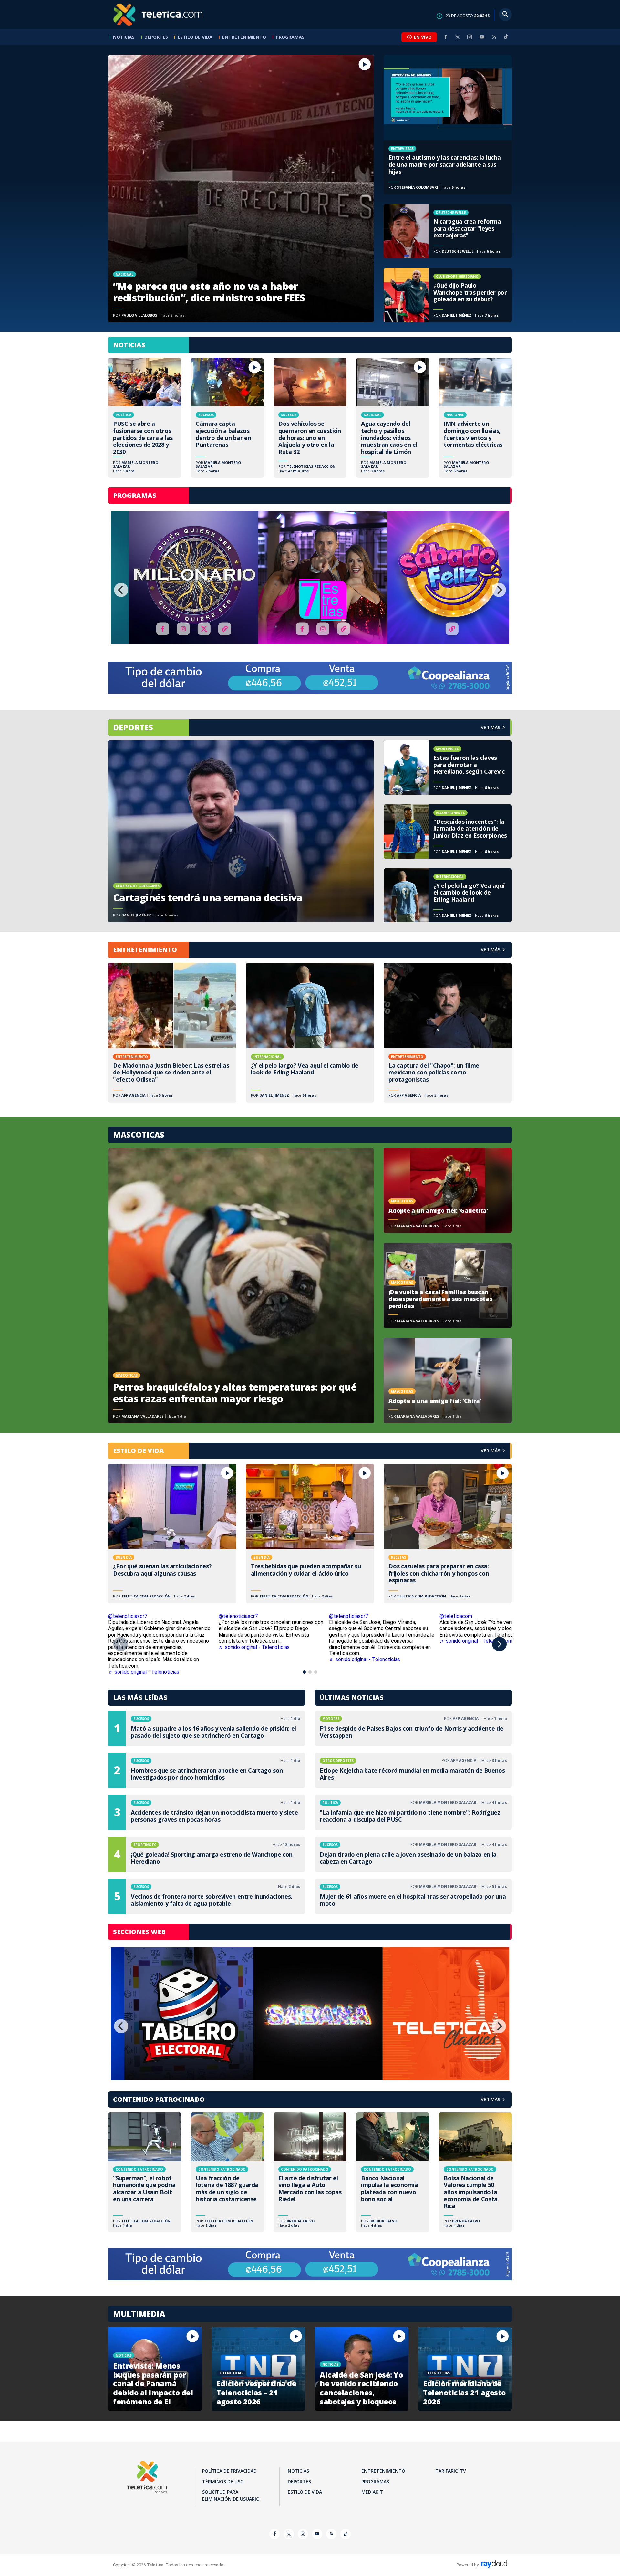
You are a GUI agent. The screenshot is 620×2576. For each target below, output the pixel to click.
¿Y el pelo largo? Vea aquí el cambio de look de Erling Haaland (448, 895)
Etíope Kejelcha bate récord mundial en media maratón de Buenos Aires (413, 1770)
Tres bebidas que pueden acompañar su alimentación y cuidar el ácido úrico (310, 1534)
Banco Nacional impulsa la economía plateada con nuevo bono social (393, 2172)
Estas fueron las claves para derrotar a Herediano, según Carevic (448, 768)
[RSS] (494, 37)
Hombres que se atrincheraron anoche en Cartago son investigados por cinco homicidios (207, 1770)
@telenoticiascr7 (128, 1616)
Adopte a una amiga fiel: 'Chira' (448, 1380)
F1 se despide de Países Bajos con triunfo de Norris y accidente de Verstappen (413, 1728)
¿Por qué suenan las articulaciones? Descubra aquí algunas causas (172, 1534)
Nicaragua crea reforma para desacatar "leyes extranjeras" (448, 231)
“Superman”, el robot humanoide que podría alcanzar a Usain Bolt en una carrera (145, 2172)
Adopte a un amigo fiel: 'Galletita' (448, 1190)
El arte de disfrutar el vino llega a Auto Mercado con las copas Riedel (310, 2172)
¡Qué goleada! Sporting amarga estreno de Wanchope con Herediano (207, 1854)
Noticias (124, 37)
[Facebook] (446, 37)
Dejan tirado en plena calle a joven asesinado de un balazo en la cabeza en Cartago (413, 1854)
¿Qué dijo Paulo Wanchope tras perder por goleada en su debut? (448, 295)
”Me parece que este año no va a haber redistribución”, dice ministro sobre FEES (241, 189)
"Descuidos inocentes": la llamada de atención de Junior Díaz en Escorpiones (448, 832)
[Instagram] (470, 37)
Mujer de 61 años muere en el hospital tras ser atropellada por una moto (413, 1896)
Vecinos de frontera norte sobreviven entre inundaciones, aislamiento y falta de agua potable (207, 1896)
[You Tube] (482, 37)
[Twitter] (458, 37)
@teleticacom (456, 1616)
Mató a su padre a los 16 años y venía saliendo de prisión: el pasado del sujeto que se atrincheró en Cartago (207, 1728)
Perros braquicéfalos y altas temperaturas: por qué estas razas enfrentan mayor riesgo (241, 1286)
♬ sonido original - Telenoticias (254, 1647)
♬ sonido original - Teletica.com (476, 1641)
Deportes (156, 37)
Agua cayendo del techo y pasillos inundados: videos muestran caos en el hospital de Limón (393, 418)
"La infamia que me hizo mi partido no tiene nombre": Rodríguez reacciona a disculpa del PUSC (413, 1812)
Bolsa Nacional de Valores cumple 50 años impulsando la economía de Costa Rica (475, 2172)
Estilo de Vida (195, 37)
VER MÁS (491, 950)
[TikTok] (506, 39)
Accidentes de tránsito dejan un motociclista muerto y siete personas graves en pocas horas (207, 1812)
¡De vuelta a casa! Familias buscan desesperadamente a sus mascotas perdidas (448, 1285)
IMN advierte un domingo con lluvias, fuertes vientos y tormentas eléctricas (475, 418)
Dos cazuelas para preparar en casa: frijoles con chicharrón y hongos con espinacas (448, 1534)
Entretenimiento (244, 37)
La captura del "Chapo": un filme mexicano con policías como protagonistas (448, 1032)
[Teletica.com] (158, 15)
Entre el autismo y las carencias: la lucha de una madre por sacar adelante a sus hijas (448, 125)
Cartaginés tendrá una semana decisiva (241, 831)
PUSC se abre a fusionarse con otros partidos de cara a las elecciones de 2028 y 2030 (145, 418)
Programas (290, 37)
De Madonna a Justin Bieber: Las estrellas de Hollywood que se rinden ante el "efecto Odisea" (172, 1032)
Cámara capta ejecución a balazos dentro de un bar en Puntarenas (227, 418)
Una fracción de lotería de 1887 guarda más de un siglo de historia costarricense (227, 2172)
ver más (491, 727)
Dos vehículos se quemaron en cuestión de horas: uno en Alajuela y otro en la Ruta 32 (310, 418)
